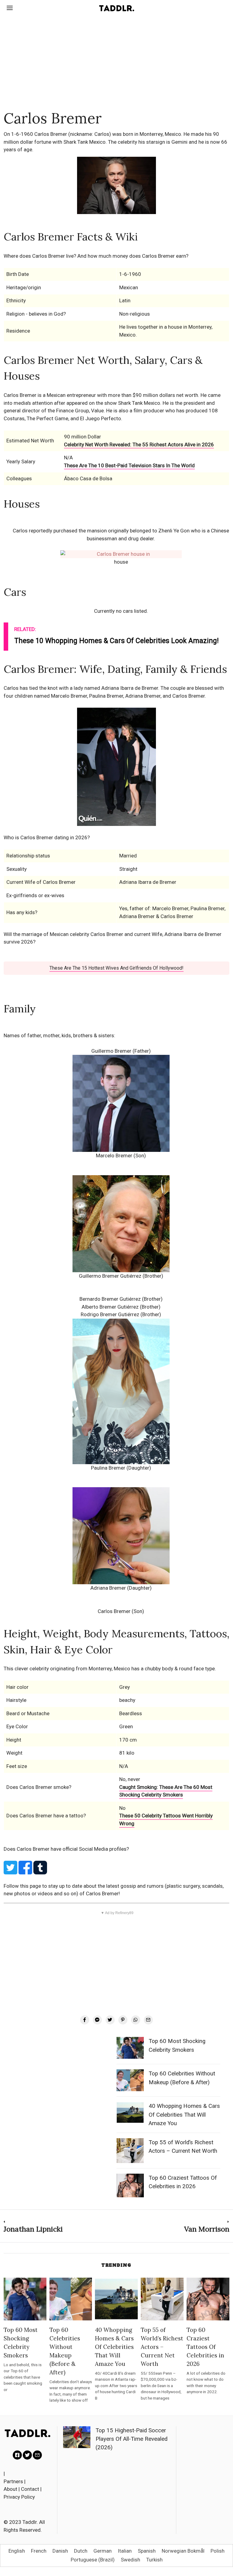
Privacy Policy (19, 2497)
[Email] (148, 2020)
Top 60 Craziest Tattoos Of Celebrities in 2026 (205, 2347)
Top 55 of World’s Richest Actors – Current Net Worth (162, 2347)
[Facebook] (85, 2020)
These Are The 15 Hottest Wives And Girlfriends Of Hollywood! (116, 968)
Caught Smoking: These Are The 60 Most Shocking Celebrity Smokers (166, 1791)
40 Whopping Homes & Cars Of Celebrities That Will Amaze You (184, 2115)
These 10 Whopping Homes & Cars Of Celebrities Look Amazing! (116, 641)
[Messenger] (97, 2020)
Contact (30, 2489)
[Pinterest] (123, 2020)
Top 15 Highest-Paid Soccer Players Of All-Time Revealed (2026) (132, 2439)
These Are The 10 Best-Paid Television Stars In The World (129, 465)
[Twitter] (110, 2020)
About (10, 2489)
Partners (13, 2481)
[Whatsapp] (136, 2020)
